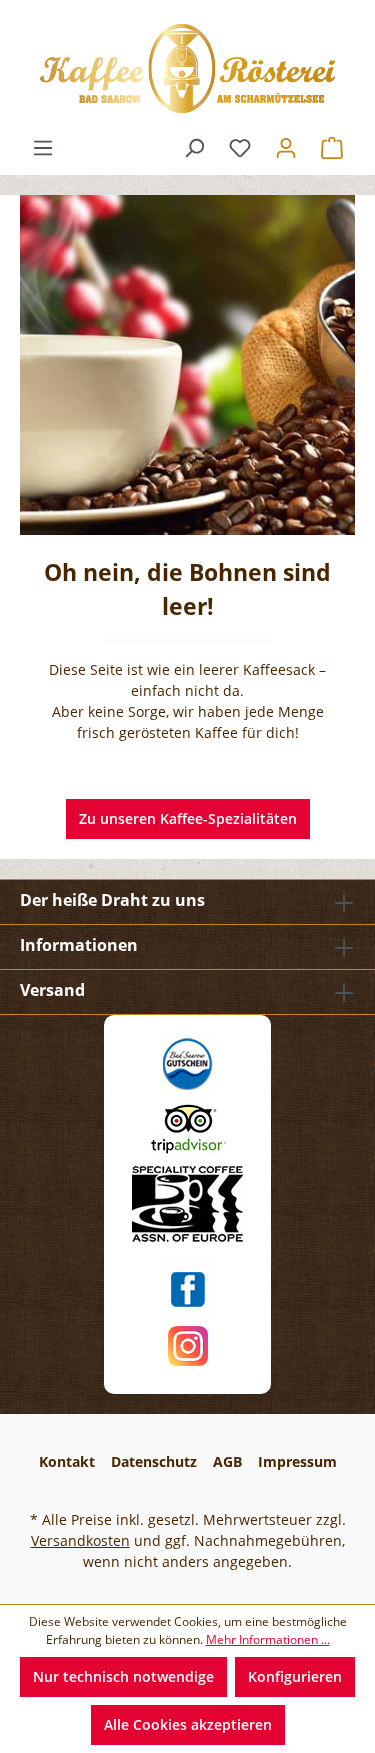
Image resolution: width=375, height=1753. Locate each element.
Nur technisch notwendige (123, 1676)
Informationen (79, 945)
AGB (227, 1461)
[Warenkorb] (332, 148)
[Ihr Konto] (286, 148)
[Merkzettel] (240, 148)
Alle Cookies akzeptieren (188, 1724)
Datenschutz (154, 1461)
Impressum (297, 1461)
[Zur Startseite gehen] (187, 68)
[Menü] (43, 148)
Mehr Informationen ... (268, 1639)
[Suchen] (194, 148)
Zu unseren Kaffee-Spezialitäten (188, 818)
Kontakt (67, 1461)
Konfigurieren (295, 1676)
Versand (52, 990)
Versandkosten (80, 1540)
